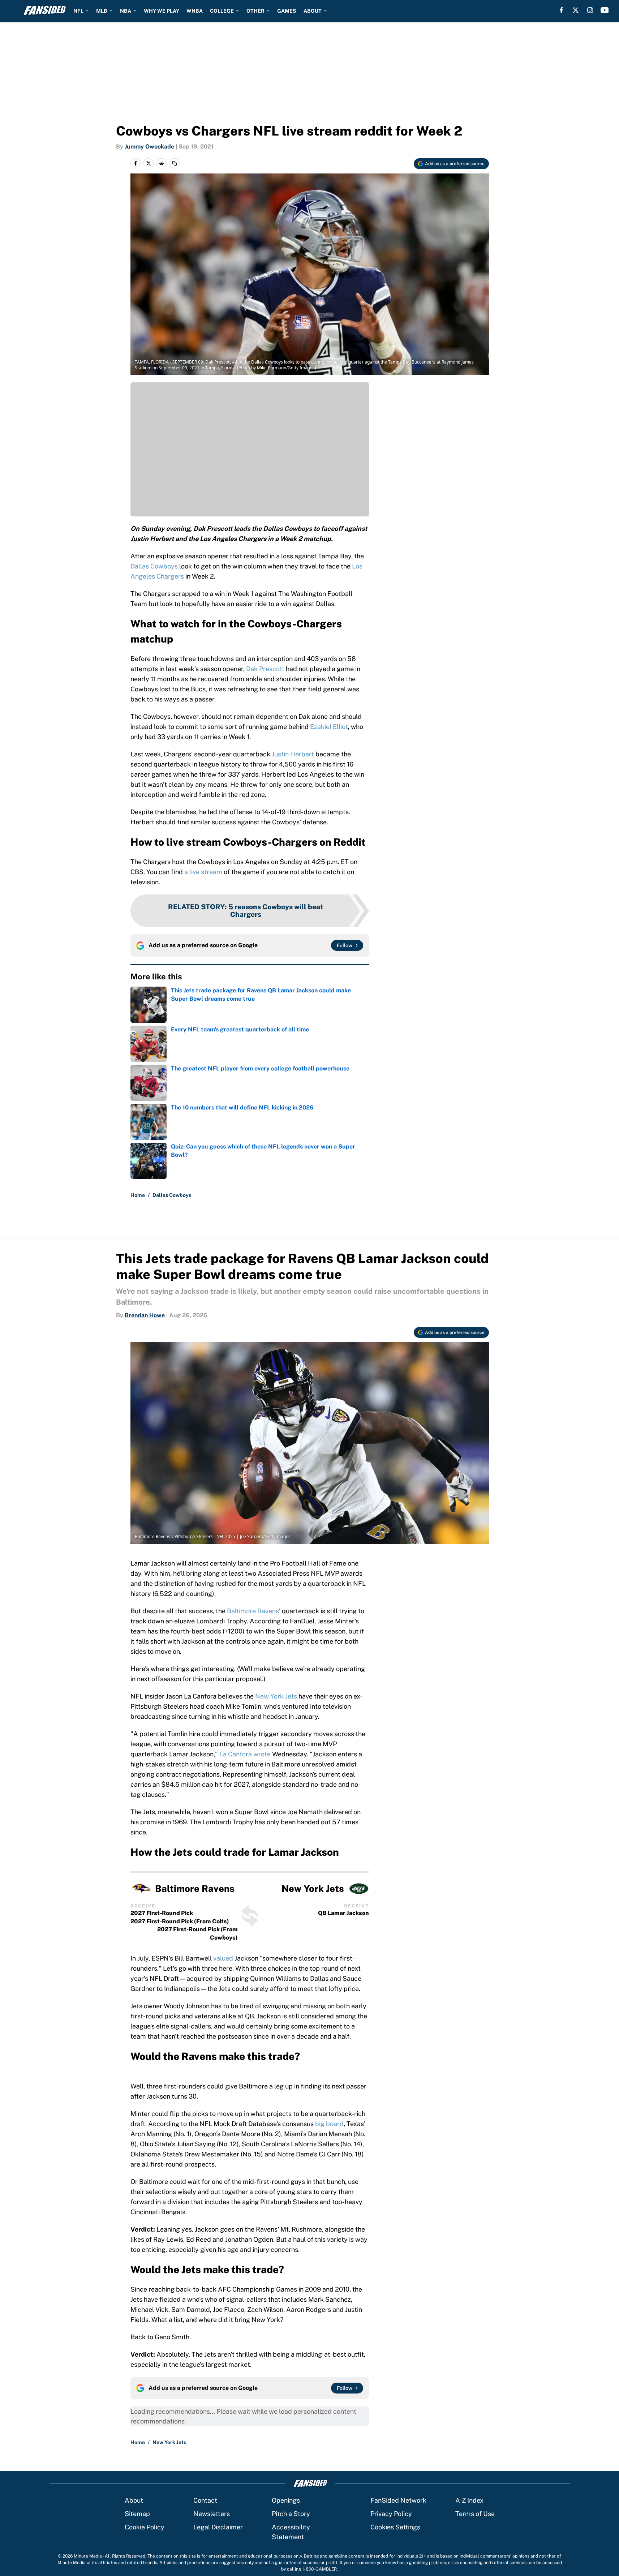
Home (138, 1195)
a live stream (203, 872)
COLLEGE (222, 11)
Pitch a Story (291, 2514)
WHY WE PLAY (162, 11)
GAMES (287, 11)
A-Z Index (469, 2500)
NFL (78, 11)
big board (329, 2124)
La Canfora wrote (245, 1754)
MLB (102, 11)
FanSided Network (398, 2500)
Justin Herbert (293, 754)
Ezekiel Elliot (329, 727)
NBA (126, 11)
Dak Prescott (265, 669)
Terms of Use (475, 2514)
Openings (286, 2500)
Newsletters (212, 2514)
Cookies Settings (395, 2527)
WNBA (195, 11)
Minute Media (88, 2556)
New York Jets (276, 1696)
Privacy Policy (391, 2514)
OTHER (255, 11)
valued (223, 1958)
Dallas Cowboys (154, 566)
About (134, 2500)
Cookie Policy (145, 2527)
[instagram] (590, 10)
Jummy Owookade (149, 147)
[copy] (175, 163)
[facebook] (561, 10)
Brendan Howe (145, 1315)
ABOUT (313, 11)
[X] (576, 10)
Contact (205, 2500)
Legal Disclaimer (218, 2527)
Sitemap (137, 2514)
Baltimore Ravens (253, 1611)
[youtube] (605, 10)
